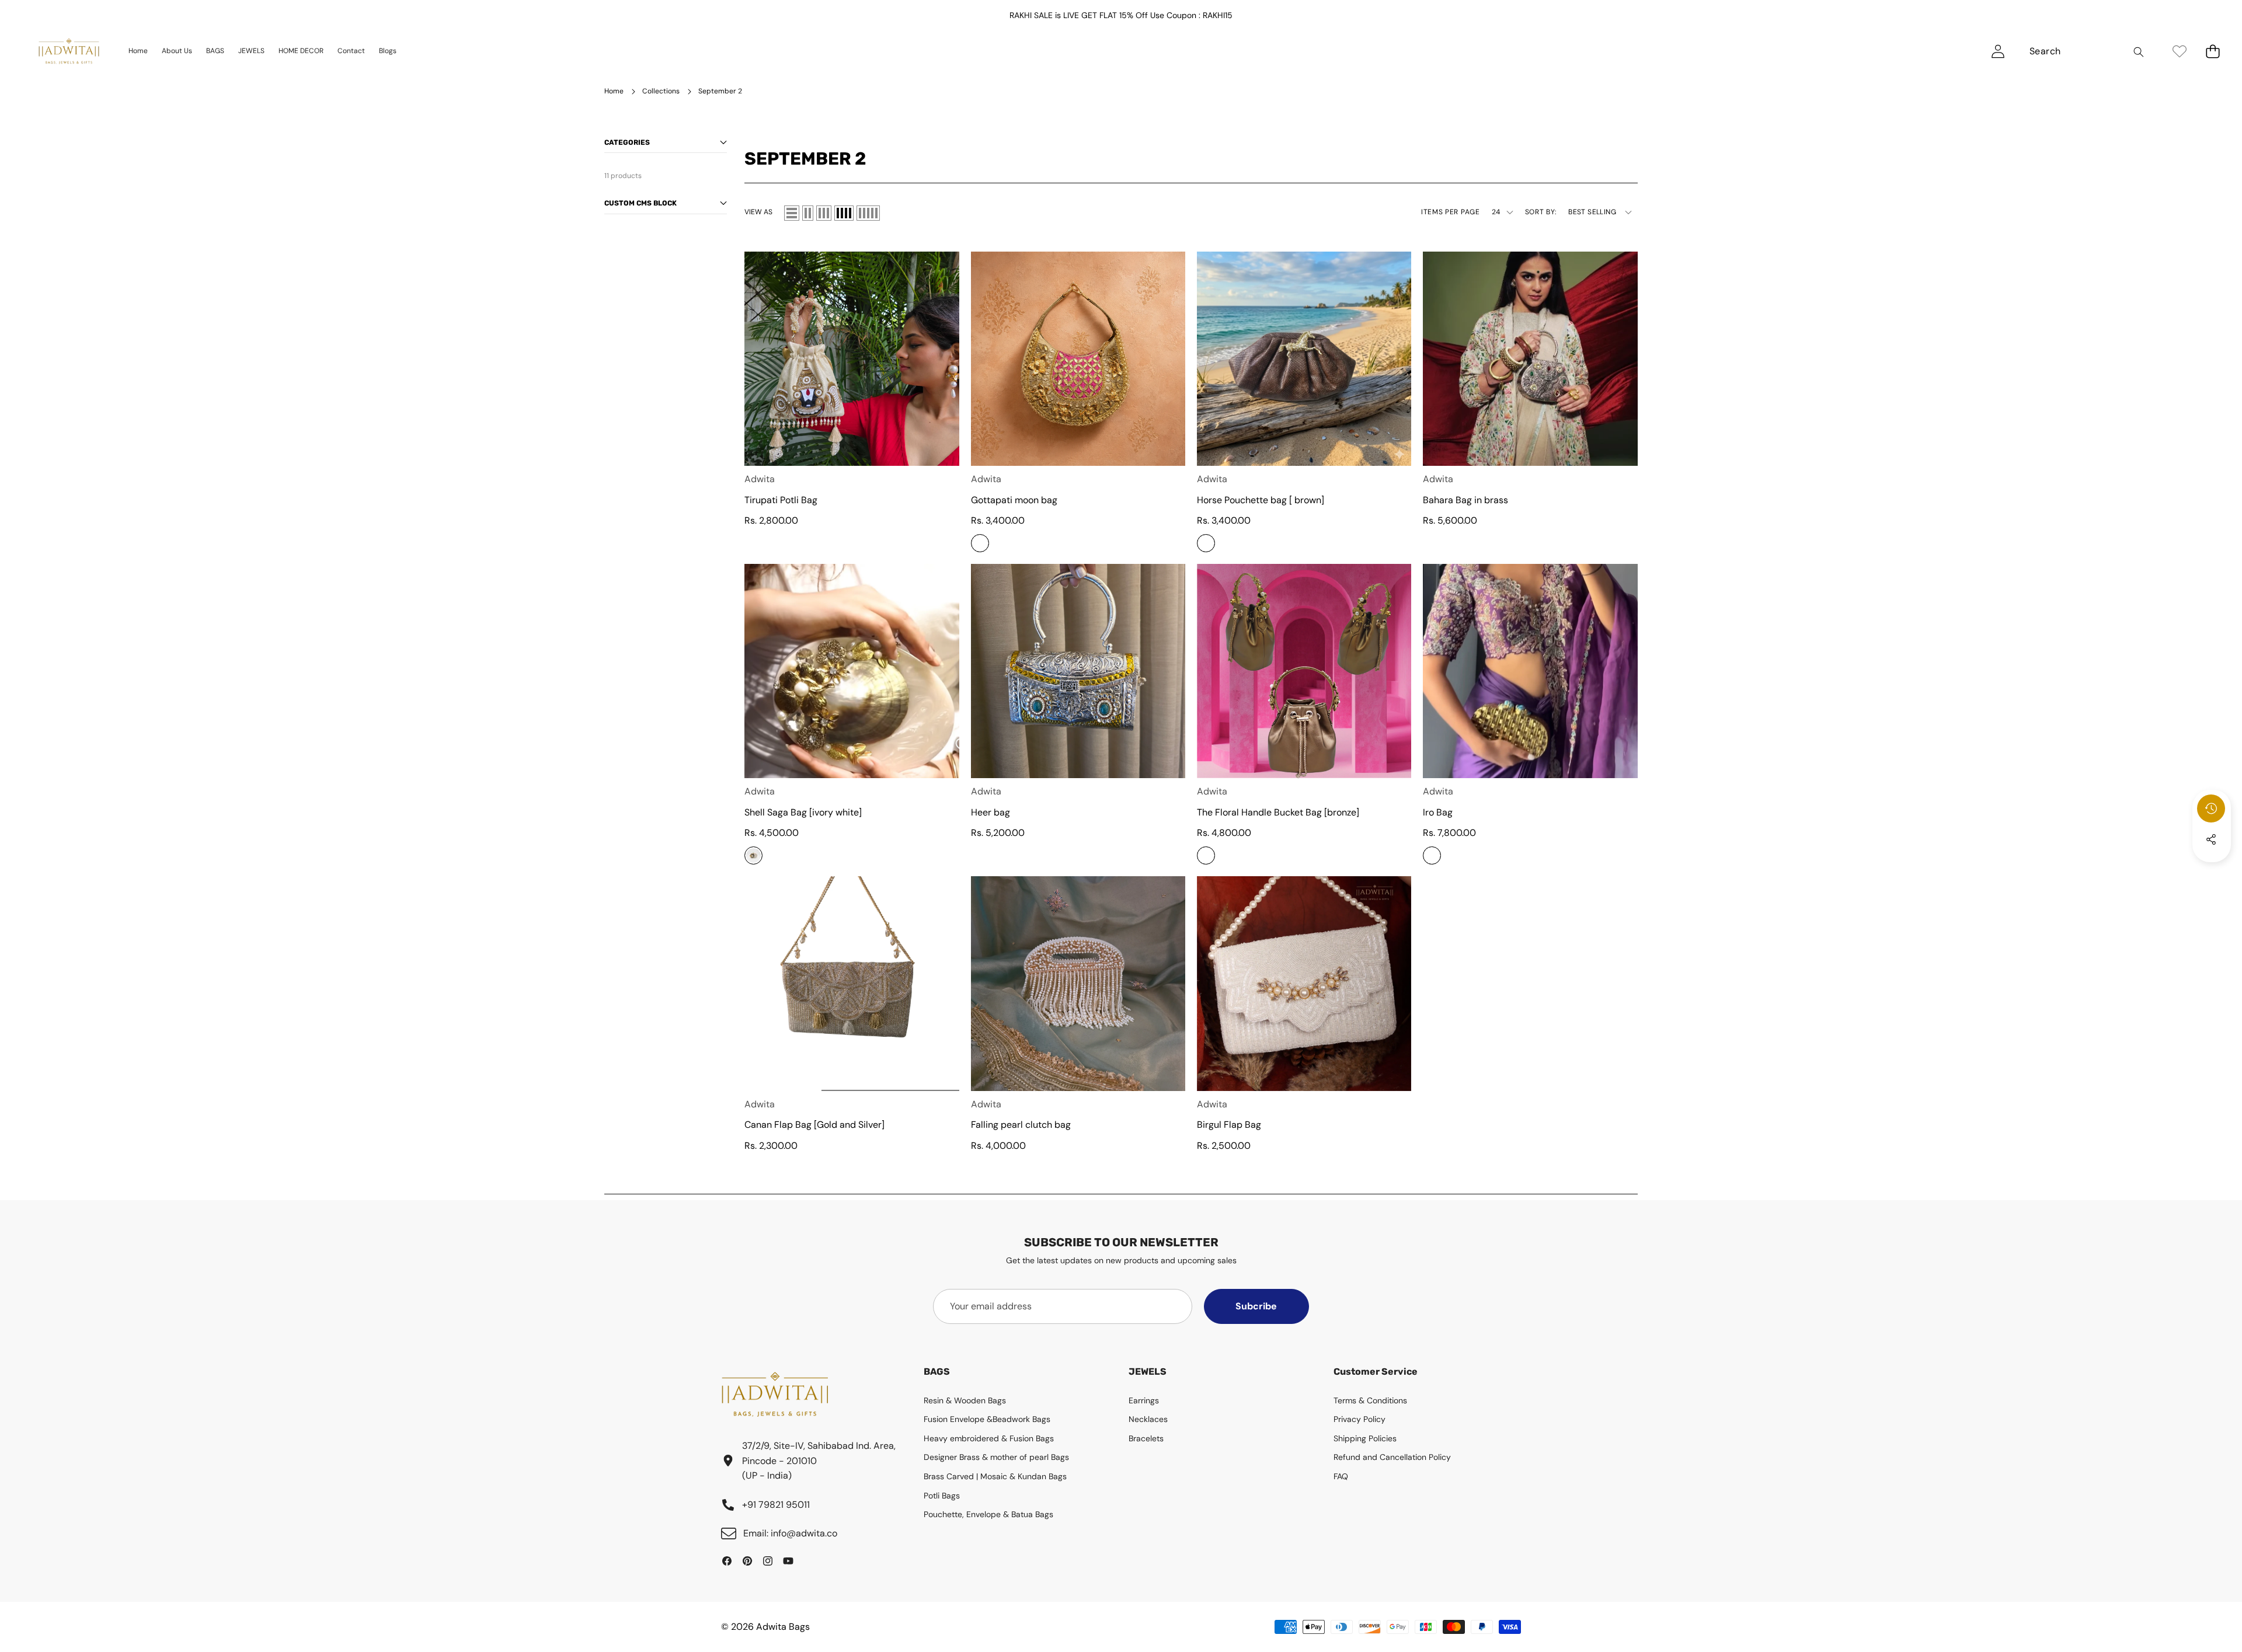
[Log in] (1998, 51)
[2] (808, 213)
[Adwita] (69, 51)
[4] (844, 213)
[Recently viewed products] (2211, 808)
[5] (868, 213)
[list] (792, 213)
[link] (2179, 51)
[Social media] (2211, 839)
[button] (2213, 51)
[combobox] (2085, 51)
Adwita (760, 479)
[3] (824, 213)
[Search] (2138, 52)
